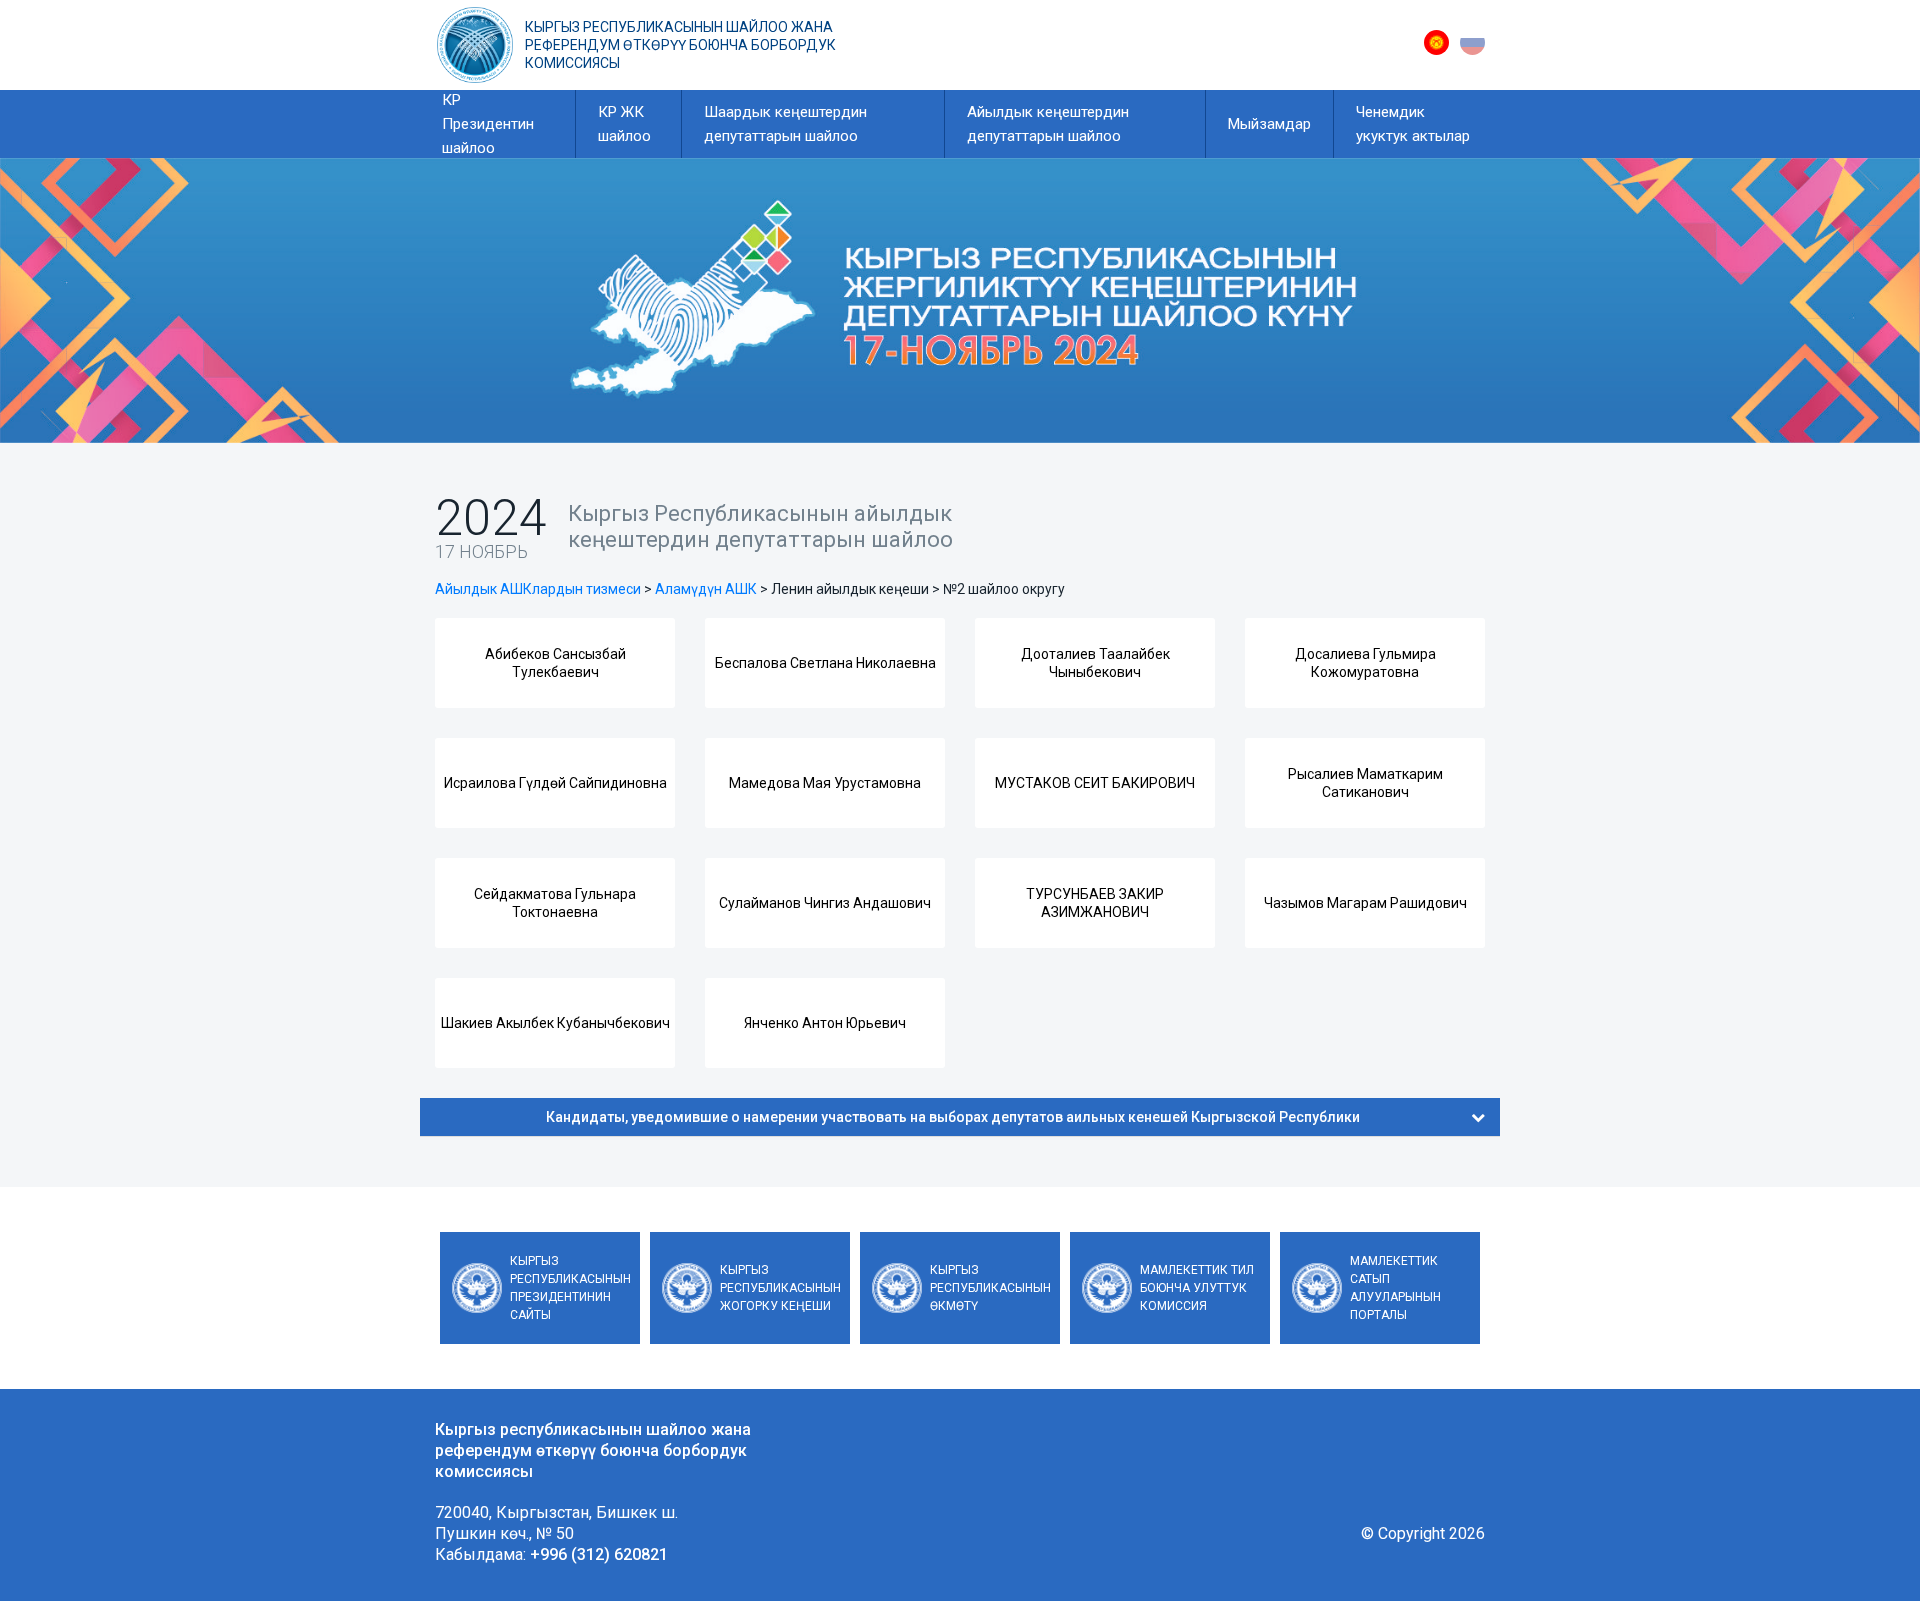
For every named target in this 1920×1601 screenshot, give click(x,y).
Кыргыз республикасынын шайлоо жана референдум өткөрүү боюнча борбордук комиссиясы (680, 45)
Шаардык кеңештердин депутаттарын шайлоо (785, 124)
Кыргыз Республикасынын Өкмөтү (990, 1288)
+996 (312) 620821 (599, 1554)
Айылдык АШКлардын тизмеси (538, 589)
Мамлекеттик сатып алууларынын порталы (1395, 1288)
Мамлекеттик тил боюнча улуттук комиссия (1197, 1288)
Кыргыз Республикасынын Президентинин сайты (570, 1288)
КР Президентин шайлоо (488, 124)
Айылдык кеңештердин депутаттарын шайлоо (1048, 124)
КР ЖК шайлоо (624, 124)
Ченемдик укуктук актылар (1413, 124)
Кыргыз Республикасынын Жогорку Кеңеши (780, 1288)
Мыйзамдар (1269, 124)
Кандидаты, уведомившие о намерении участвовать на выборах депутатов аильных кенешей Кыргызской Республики (953, 1117)
